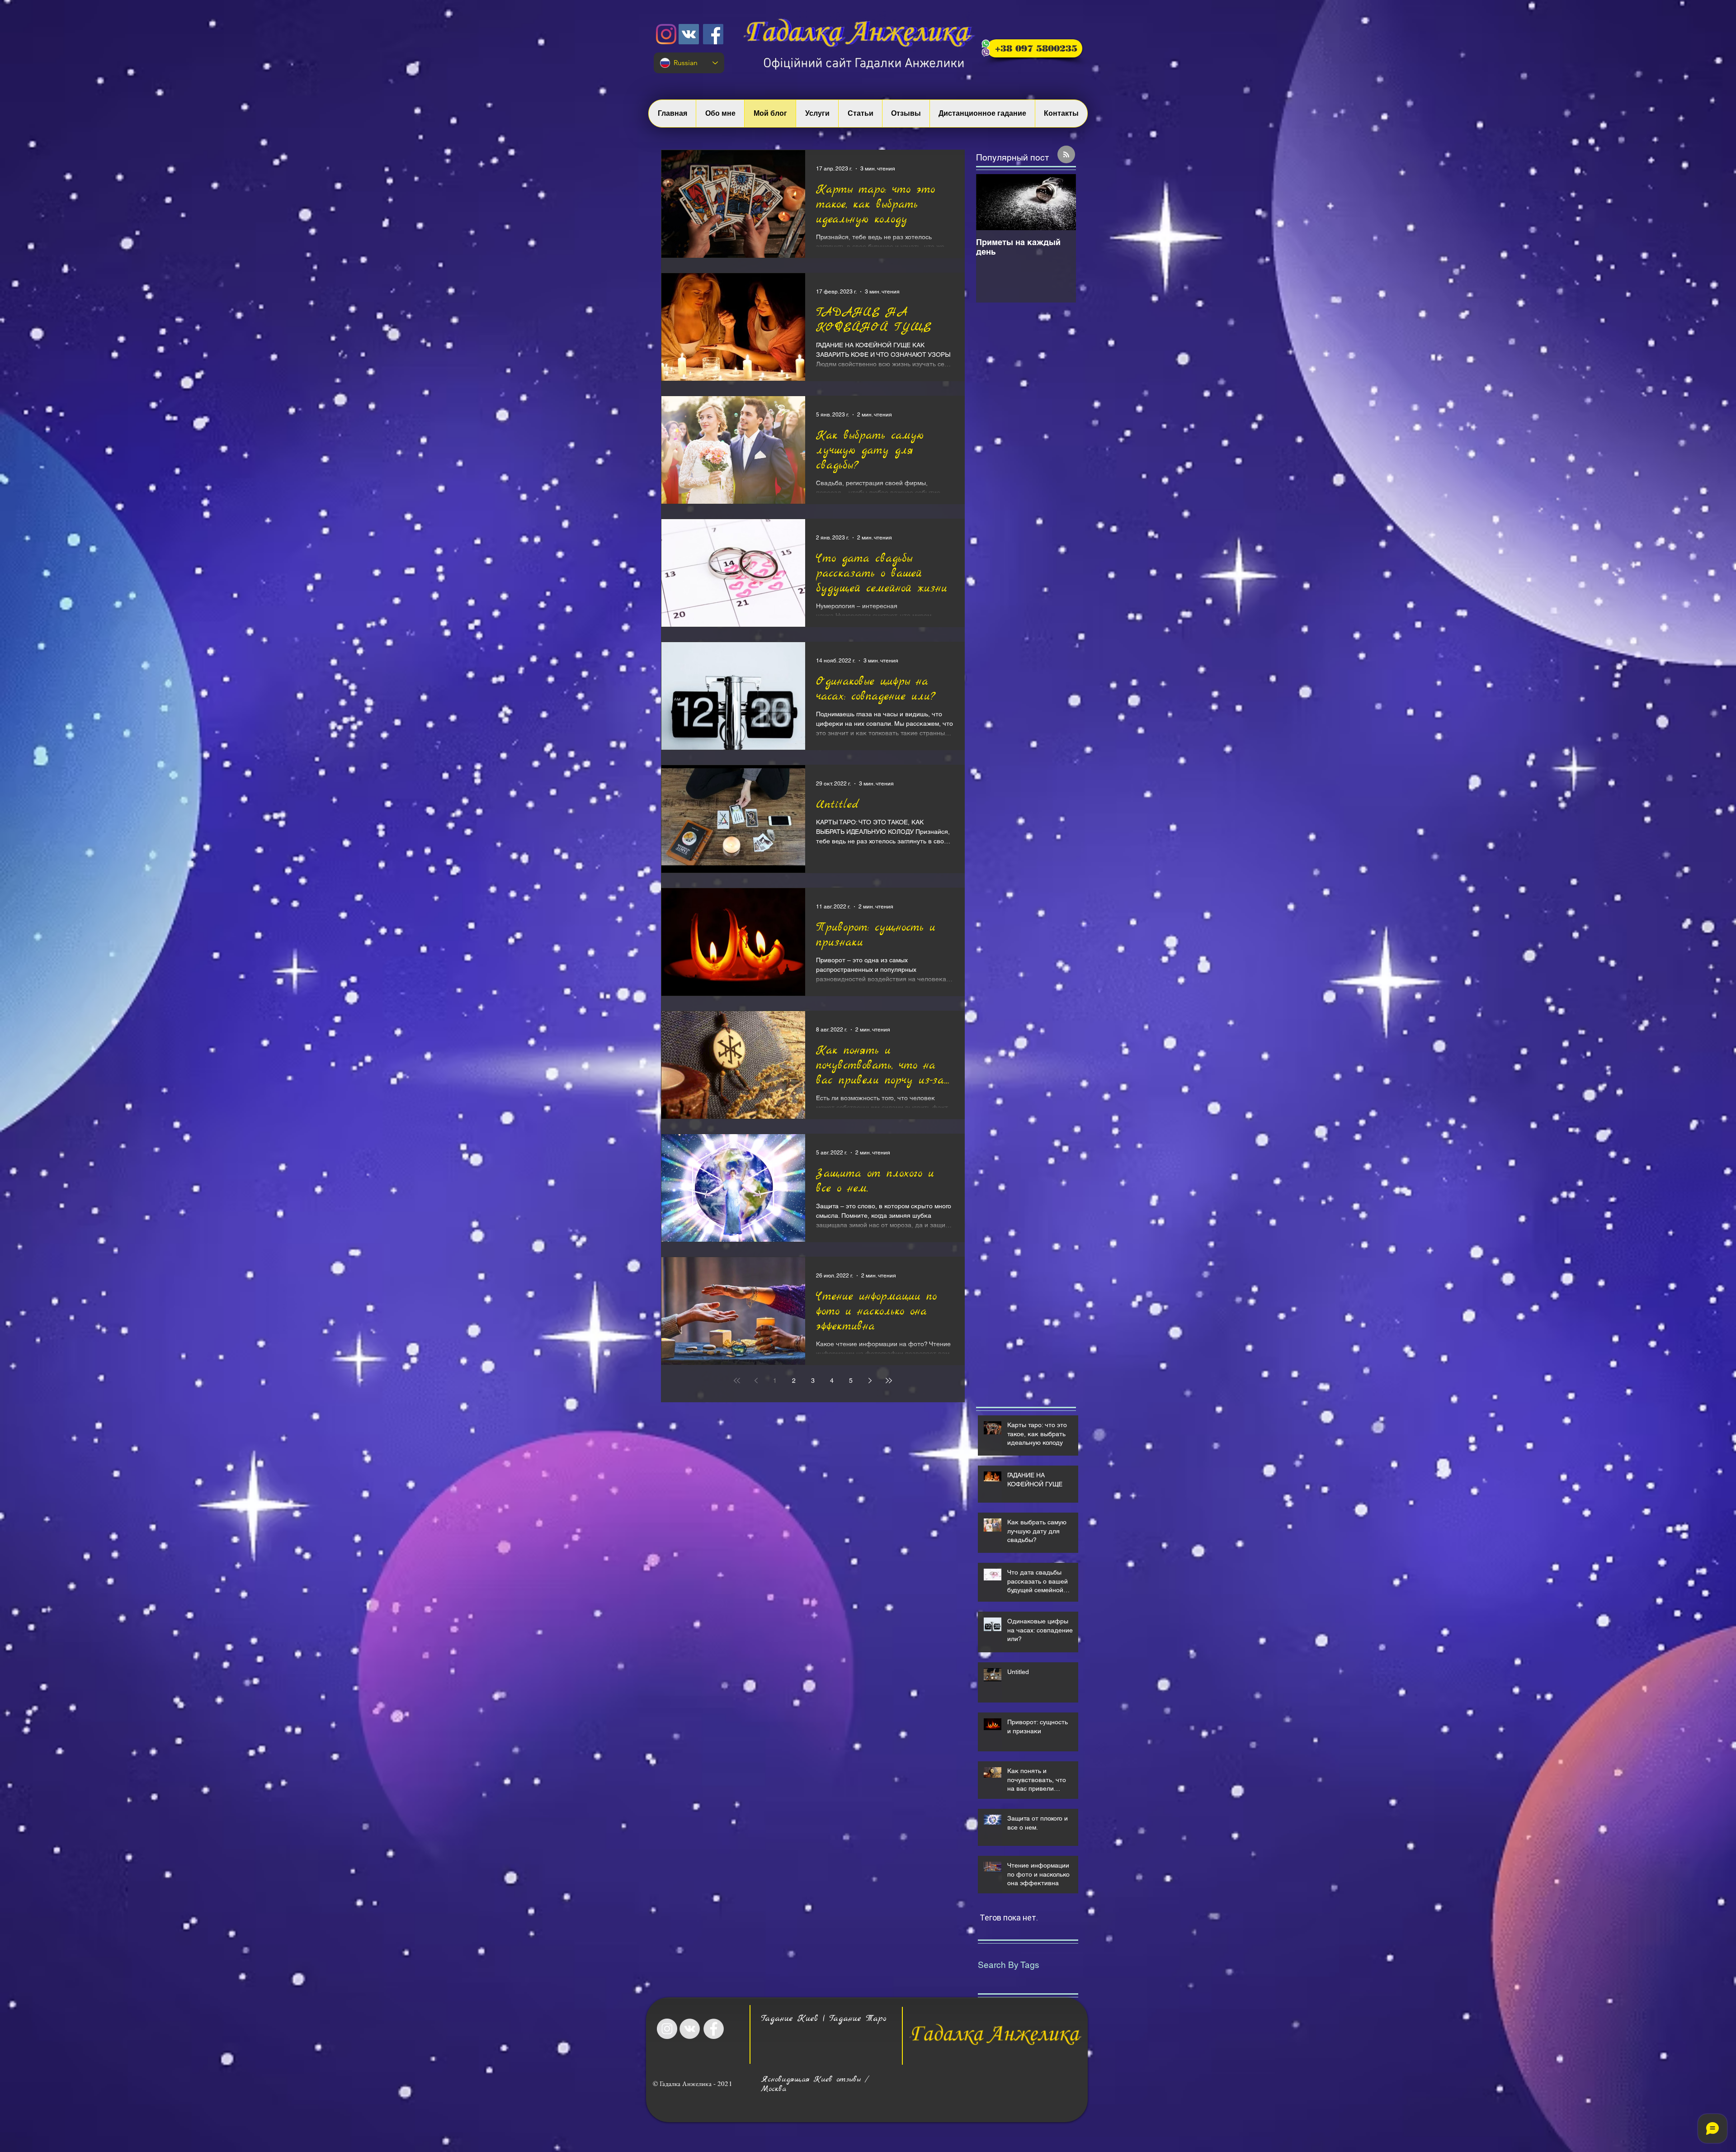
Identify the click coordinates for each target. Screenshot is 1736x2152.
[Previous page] (756, 1381)
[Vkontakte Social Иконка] (689, 34)
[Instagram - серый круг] (667, 2029)
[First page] (737, 1381)
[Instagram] (666, 34)
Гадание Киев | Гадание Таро (824, 2019)
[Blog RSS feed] (1066, 155)
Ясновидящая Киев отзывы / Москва (815, 2084)
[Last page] (889, 1381)
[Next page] (870, 1381)
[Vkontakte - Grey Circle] (690, 2029)
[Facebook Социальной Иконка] (713, 34)
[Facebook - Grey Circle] (714, 2029)
